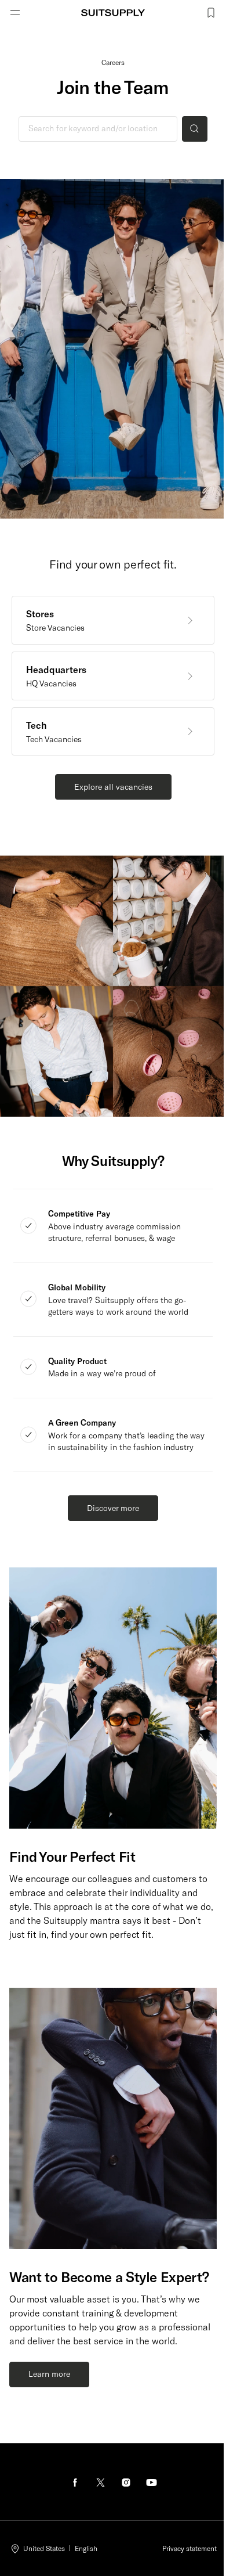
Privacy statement (189, 2548)
